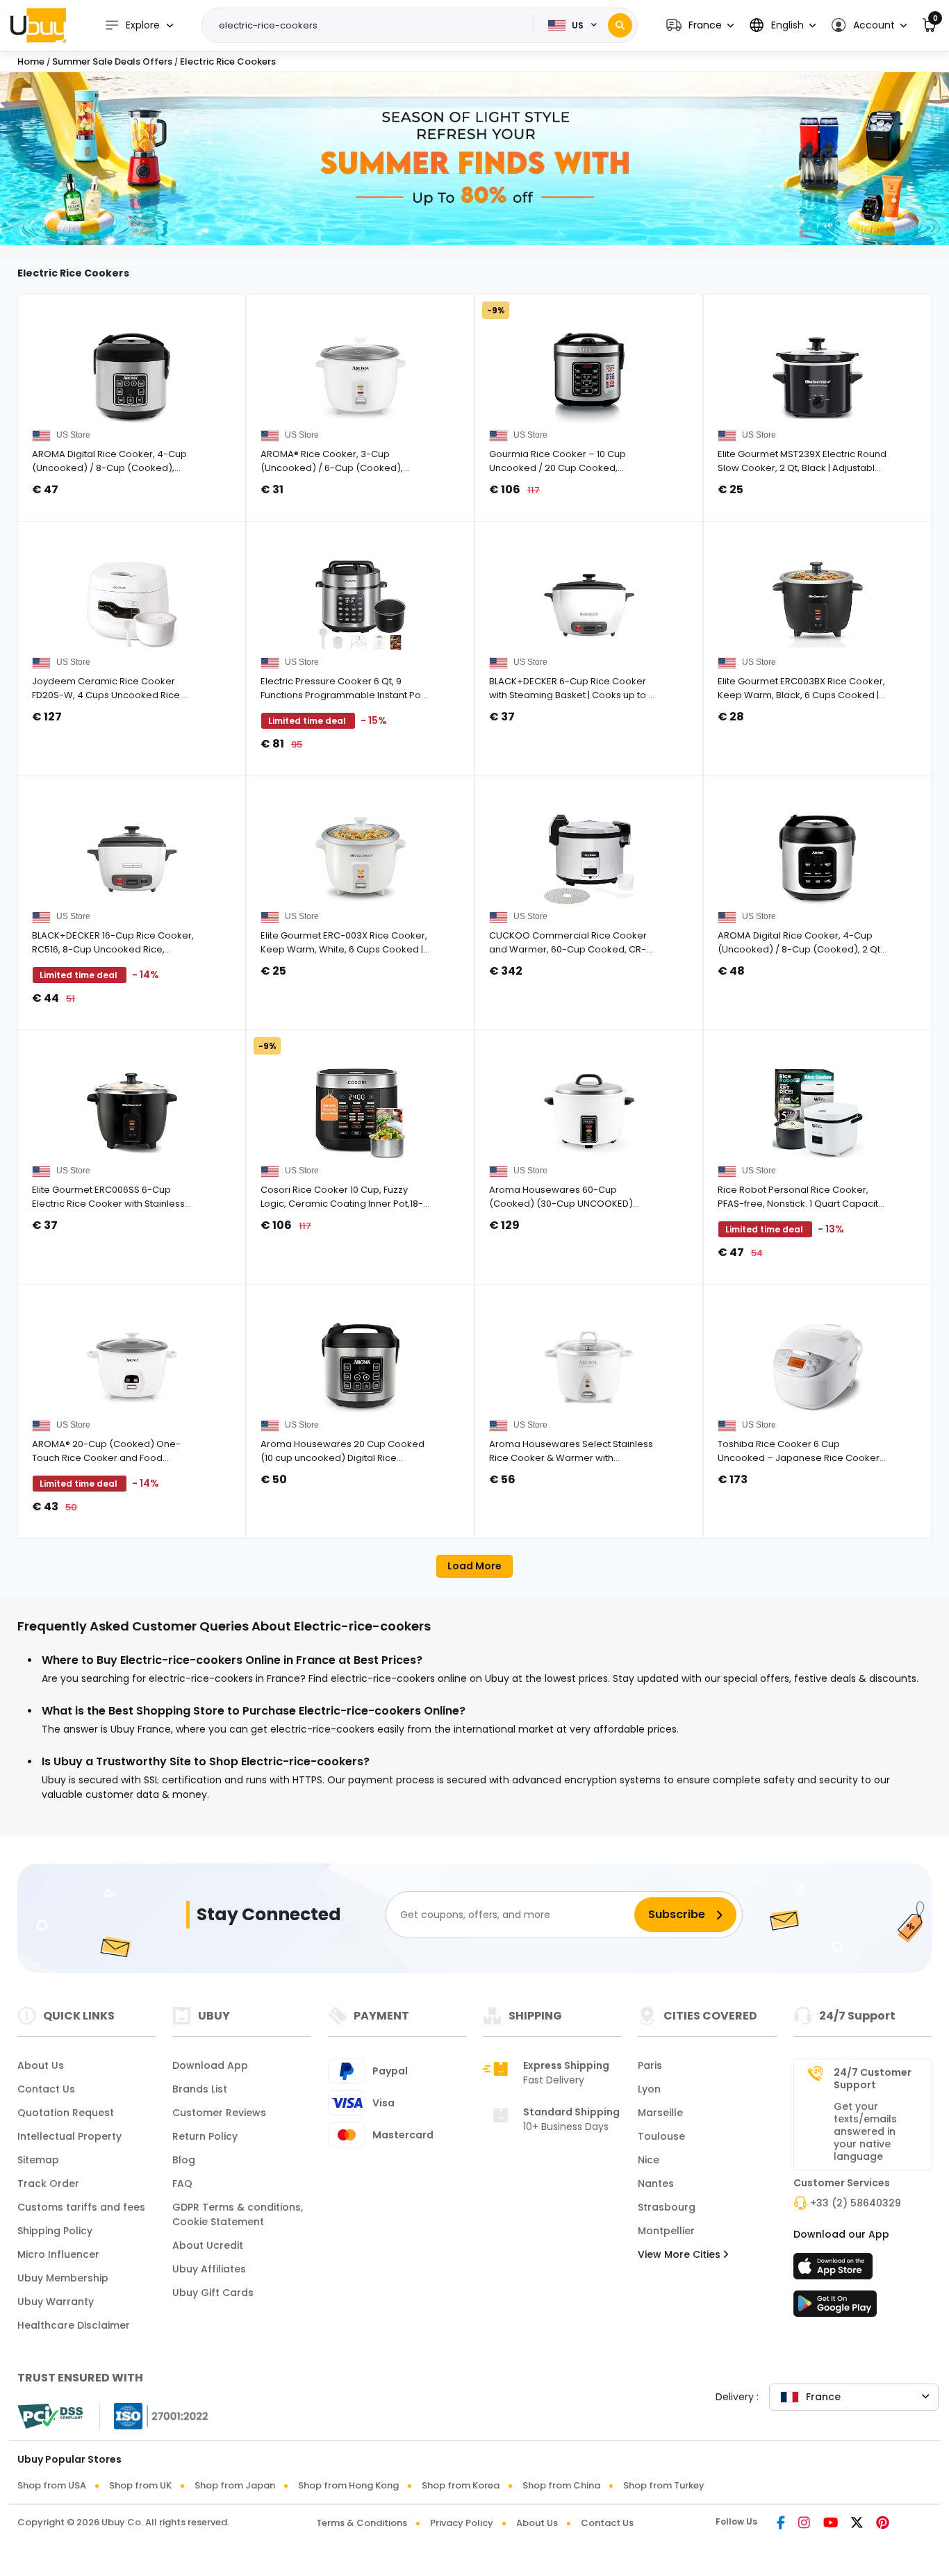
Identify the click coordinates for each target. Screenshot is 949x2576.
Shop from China (561, 2485)
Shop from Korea (461, 2485)
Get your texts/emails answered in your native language (865, 2131)
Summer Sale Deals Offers (113, 61)
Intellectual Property (69, 2136)
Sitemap (38, 2160)
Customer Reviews (219, 2113)
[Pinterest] (883, 2524)
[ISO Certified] (154, 2416)
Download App (210, 2065)
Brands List (200, 2089)
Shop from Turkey (664, 2485)
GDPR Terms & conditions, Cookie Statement (238, 2214)
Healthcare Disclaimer (74, 2325)
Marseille (660, 2113)
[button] (700, 25)
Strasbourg (667, 2207)
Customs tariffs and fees (81, 2207)
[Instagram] (804, 2524)
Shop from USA (52, 2485)
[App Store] (835, 2270)
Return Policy (205, 2136)
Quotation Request (66, 2113)
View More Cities (680, 2254)
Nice (649, 2160)
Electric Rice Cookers (228, 61)
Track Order (48, 2183)
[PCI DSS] (50, 2416)
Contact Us (46, 2089)
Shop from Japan (235, 2485)
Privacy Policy (462, 2523)
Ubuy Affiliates (209, 2269)
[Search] (620, 25)
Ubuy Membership (63, 2278)
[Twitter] (857, 2524)
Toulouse (661, 2136)
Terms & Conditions (362, 2523)
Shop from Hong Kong (348, 2485)
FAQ (182, 2183)
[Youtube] (831, 2524)
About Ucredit (208, 2245)
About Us (41, 2065)
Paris (650, 2065)
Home (31, 61)
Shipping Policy (55, 2231)
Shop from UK (140, 2485)
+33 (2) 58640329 (856, 2203)
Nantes (656, 2183)
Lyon (649, 2089)
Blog (184, 2160)
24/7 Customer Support (873, 2079)
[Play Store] (835, 2308)
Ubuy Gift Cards (213, 2293)
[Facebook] (781, 2524)
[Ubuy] (38, 25)
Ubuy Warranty (56, 2302)
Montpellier (666, 2231)
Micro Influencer (58, 2254)
